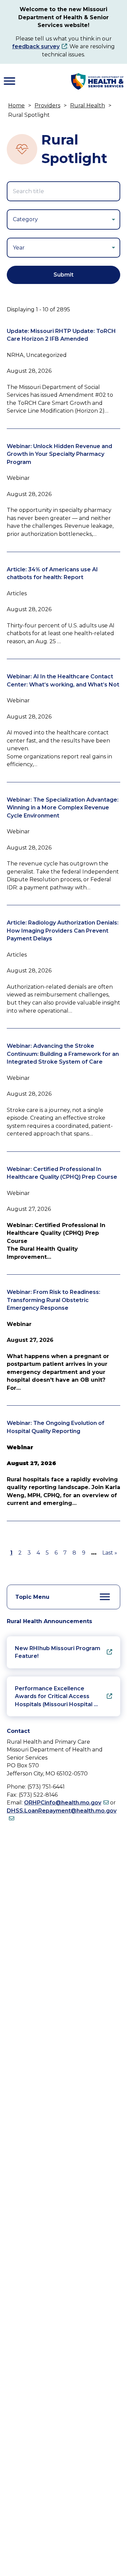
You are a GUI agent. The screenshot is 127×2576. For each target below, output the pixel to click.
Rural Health (88, 106)
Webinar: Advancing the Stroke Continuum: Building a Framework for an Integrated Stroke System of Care (63, 1054)
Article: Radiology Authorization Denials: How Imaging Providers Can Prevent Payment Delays (63, 931)
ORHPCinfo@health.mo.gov (63, 1803)
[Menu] (9, 81)
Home (16, 106)
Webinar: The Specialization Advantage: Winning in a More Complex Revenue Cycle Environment (63, 808)
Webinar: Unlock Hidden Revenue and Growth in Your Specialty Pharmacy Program (59, 454)
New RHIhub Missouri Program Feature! (58, 1652)
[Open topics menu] (105, 1597)
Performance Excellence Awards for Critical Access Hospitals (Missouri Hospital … (56, 1696)
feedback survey (36, 46)
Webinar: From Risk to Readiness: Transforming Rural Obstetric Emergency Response (54, 1300)
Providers (47, 106)
